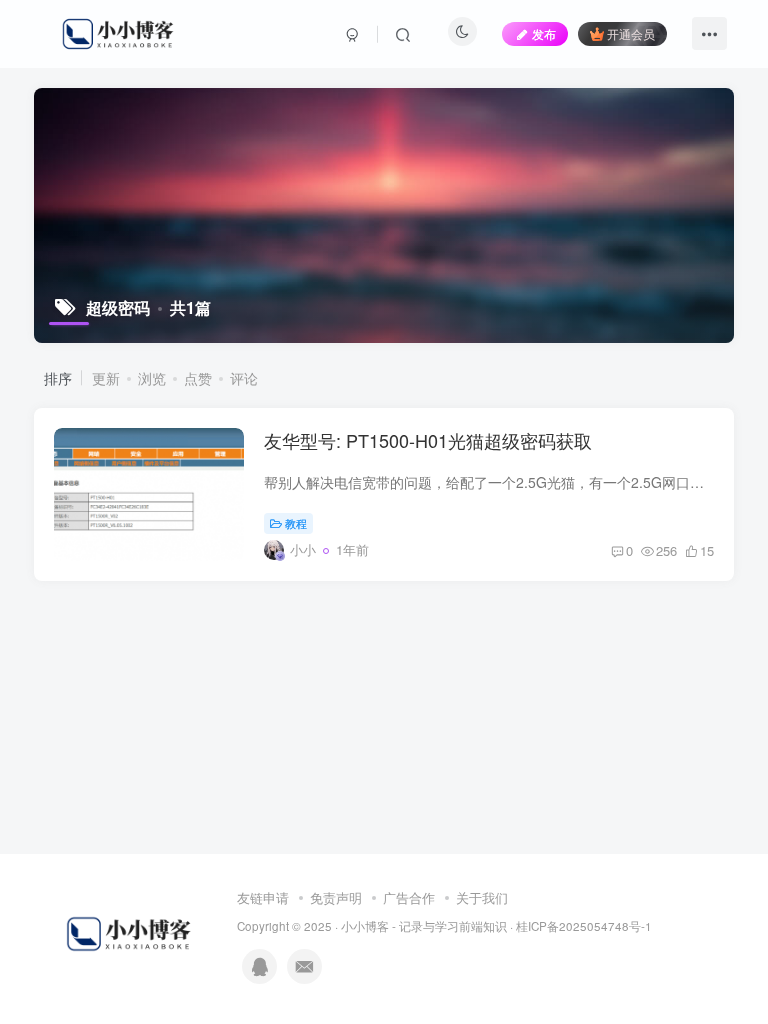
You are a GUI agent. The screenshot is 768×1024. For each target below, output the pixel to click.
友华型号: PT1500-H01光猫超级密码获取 (428, 440)
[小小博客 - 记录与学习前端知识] (131, 932)
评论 (244, 378)
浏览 (152, 378)
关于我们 (482, 897)
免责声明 (336, 897)
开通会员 (631, 33)
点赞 (198, 378)
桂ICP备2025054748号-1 (584, 926)
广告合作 (409, 897)
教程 (296, 523)
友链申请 (263, 897)
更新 (106, 378)
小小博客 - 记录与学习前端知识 (424, 926)
